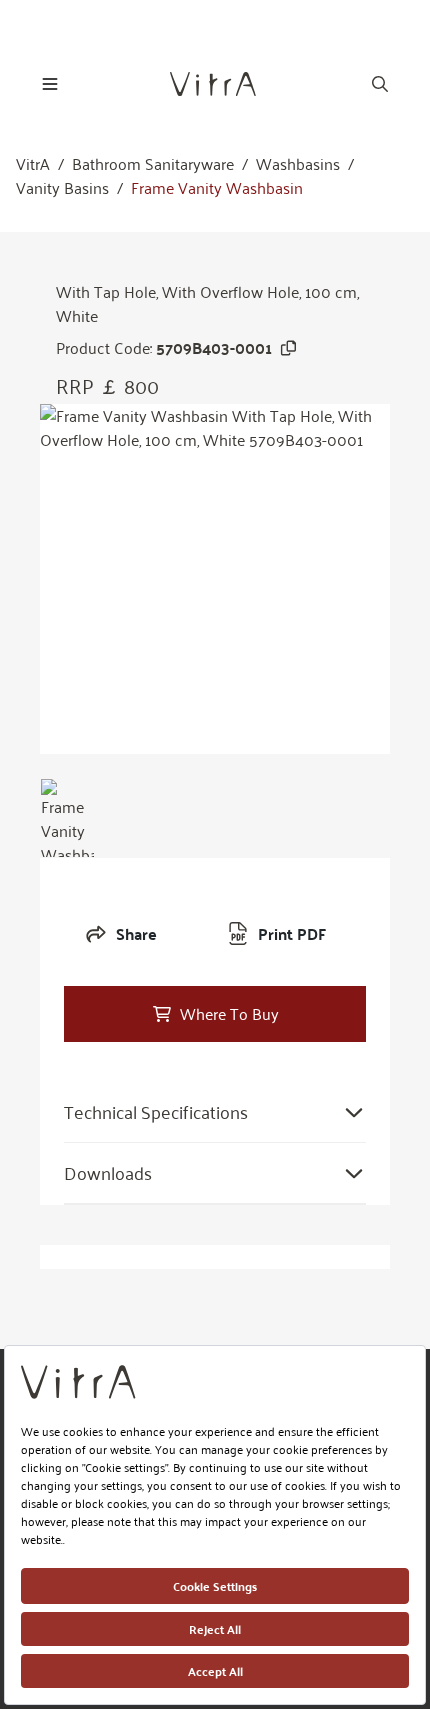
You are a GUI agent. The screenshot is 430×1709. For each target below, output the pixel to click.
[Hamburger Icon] (50, 84)
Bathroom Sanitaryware (153, 164)
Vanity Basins (62, 188)
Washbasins (298, 164)
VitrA (33, 164)
